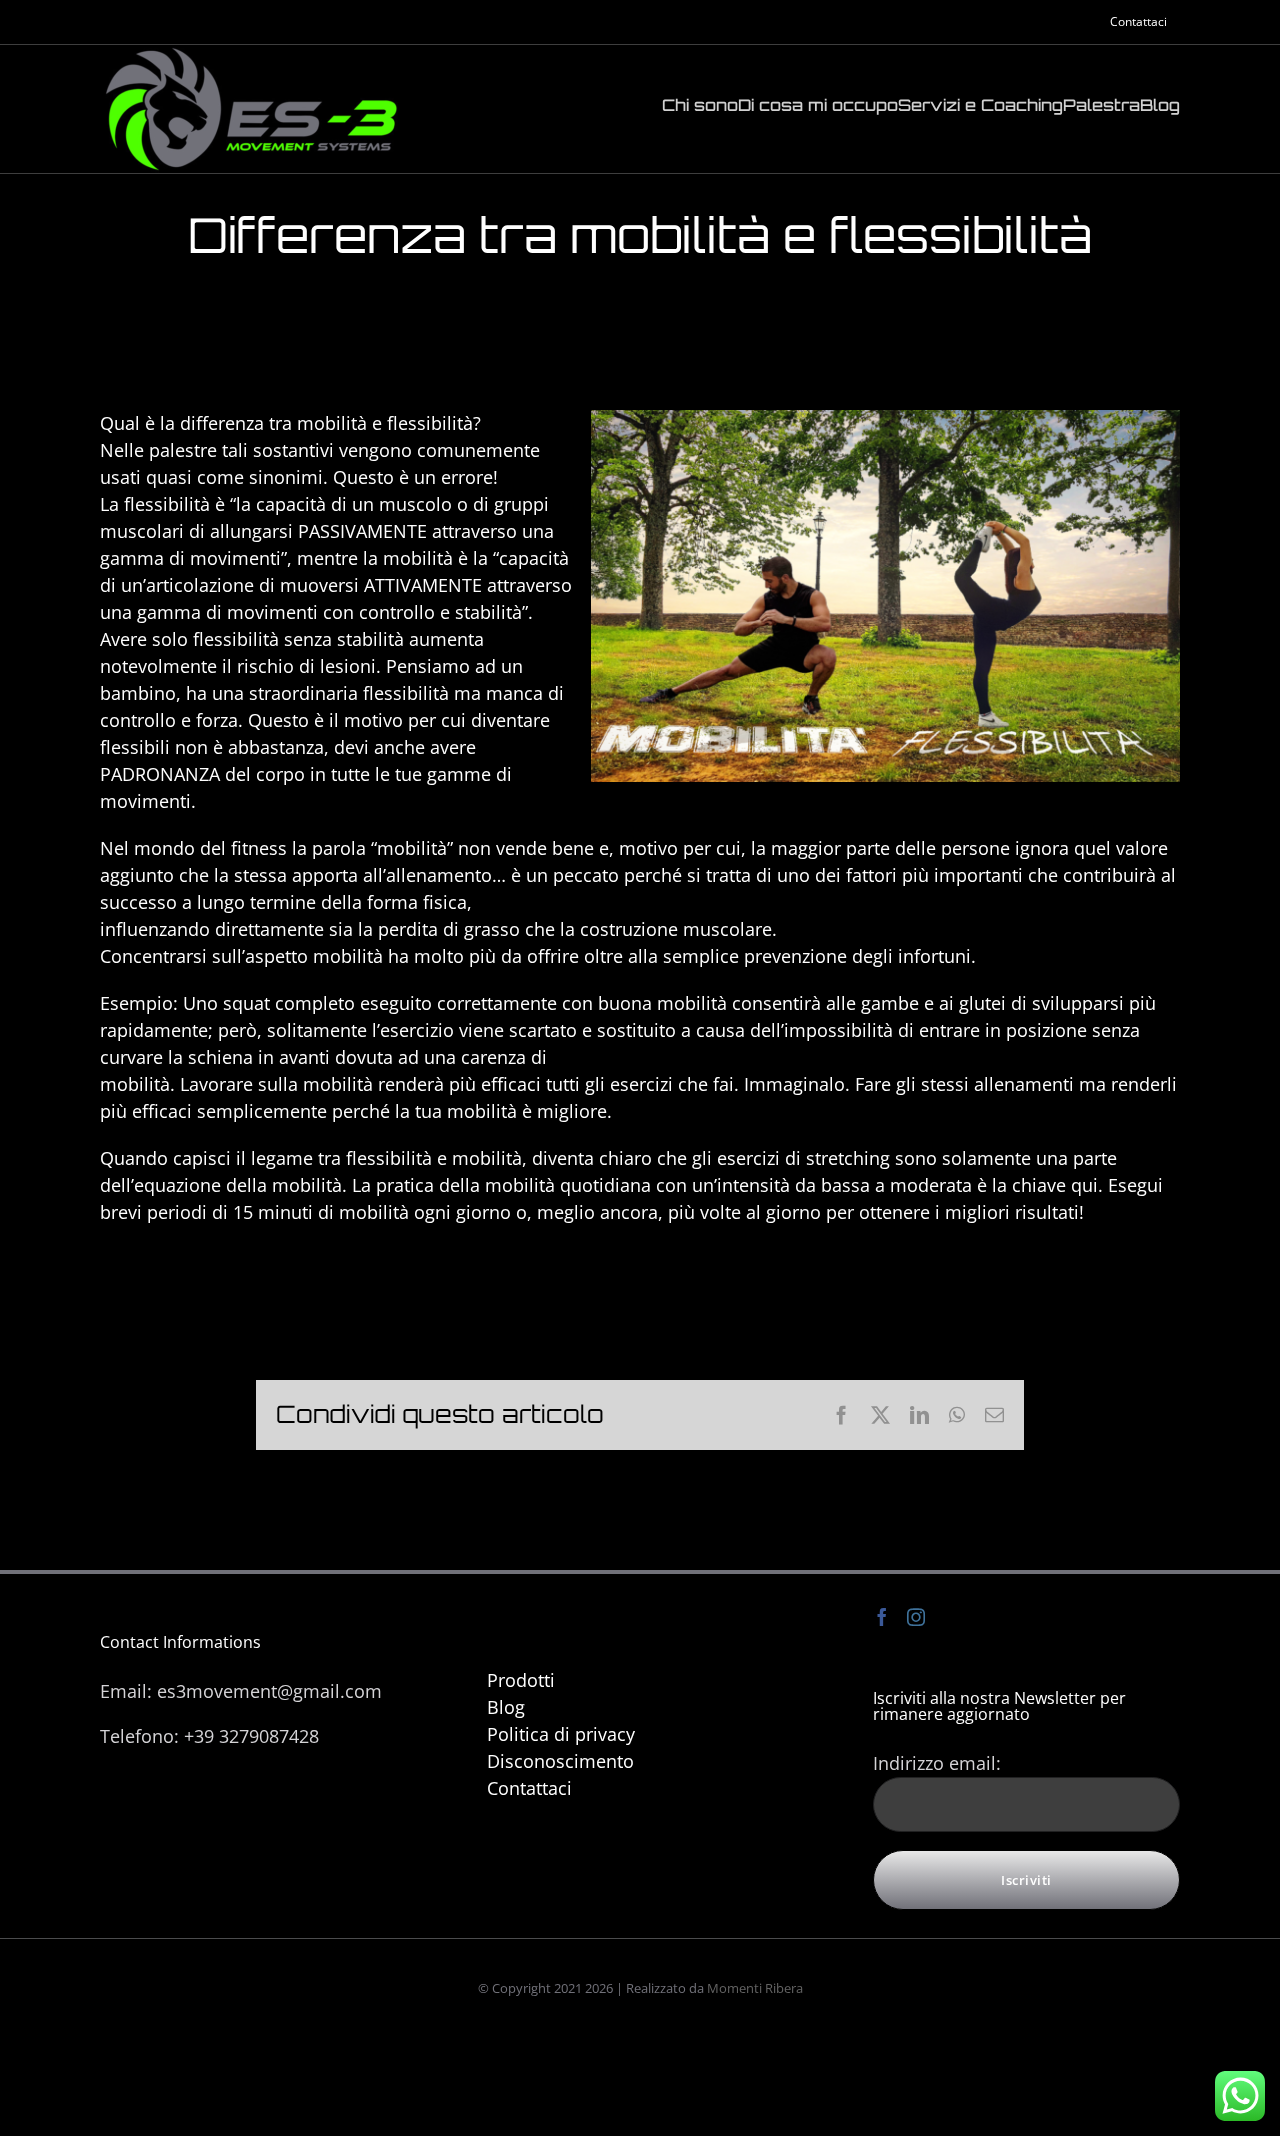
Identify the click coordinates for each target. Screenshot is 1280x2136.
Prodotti (521, 1680)
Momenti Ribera (755, 1988)
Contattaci (529, 1788)
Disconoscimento (560, 1761)
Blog (506, 1707)
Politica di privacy (561, 1734)
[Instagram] (916, 1617)
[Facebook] (882, 1617)
